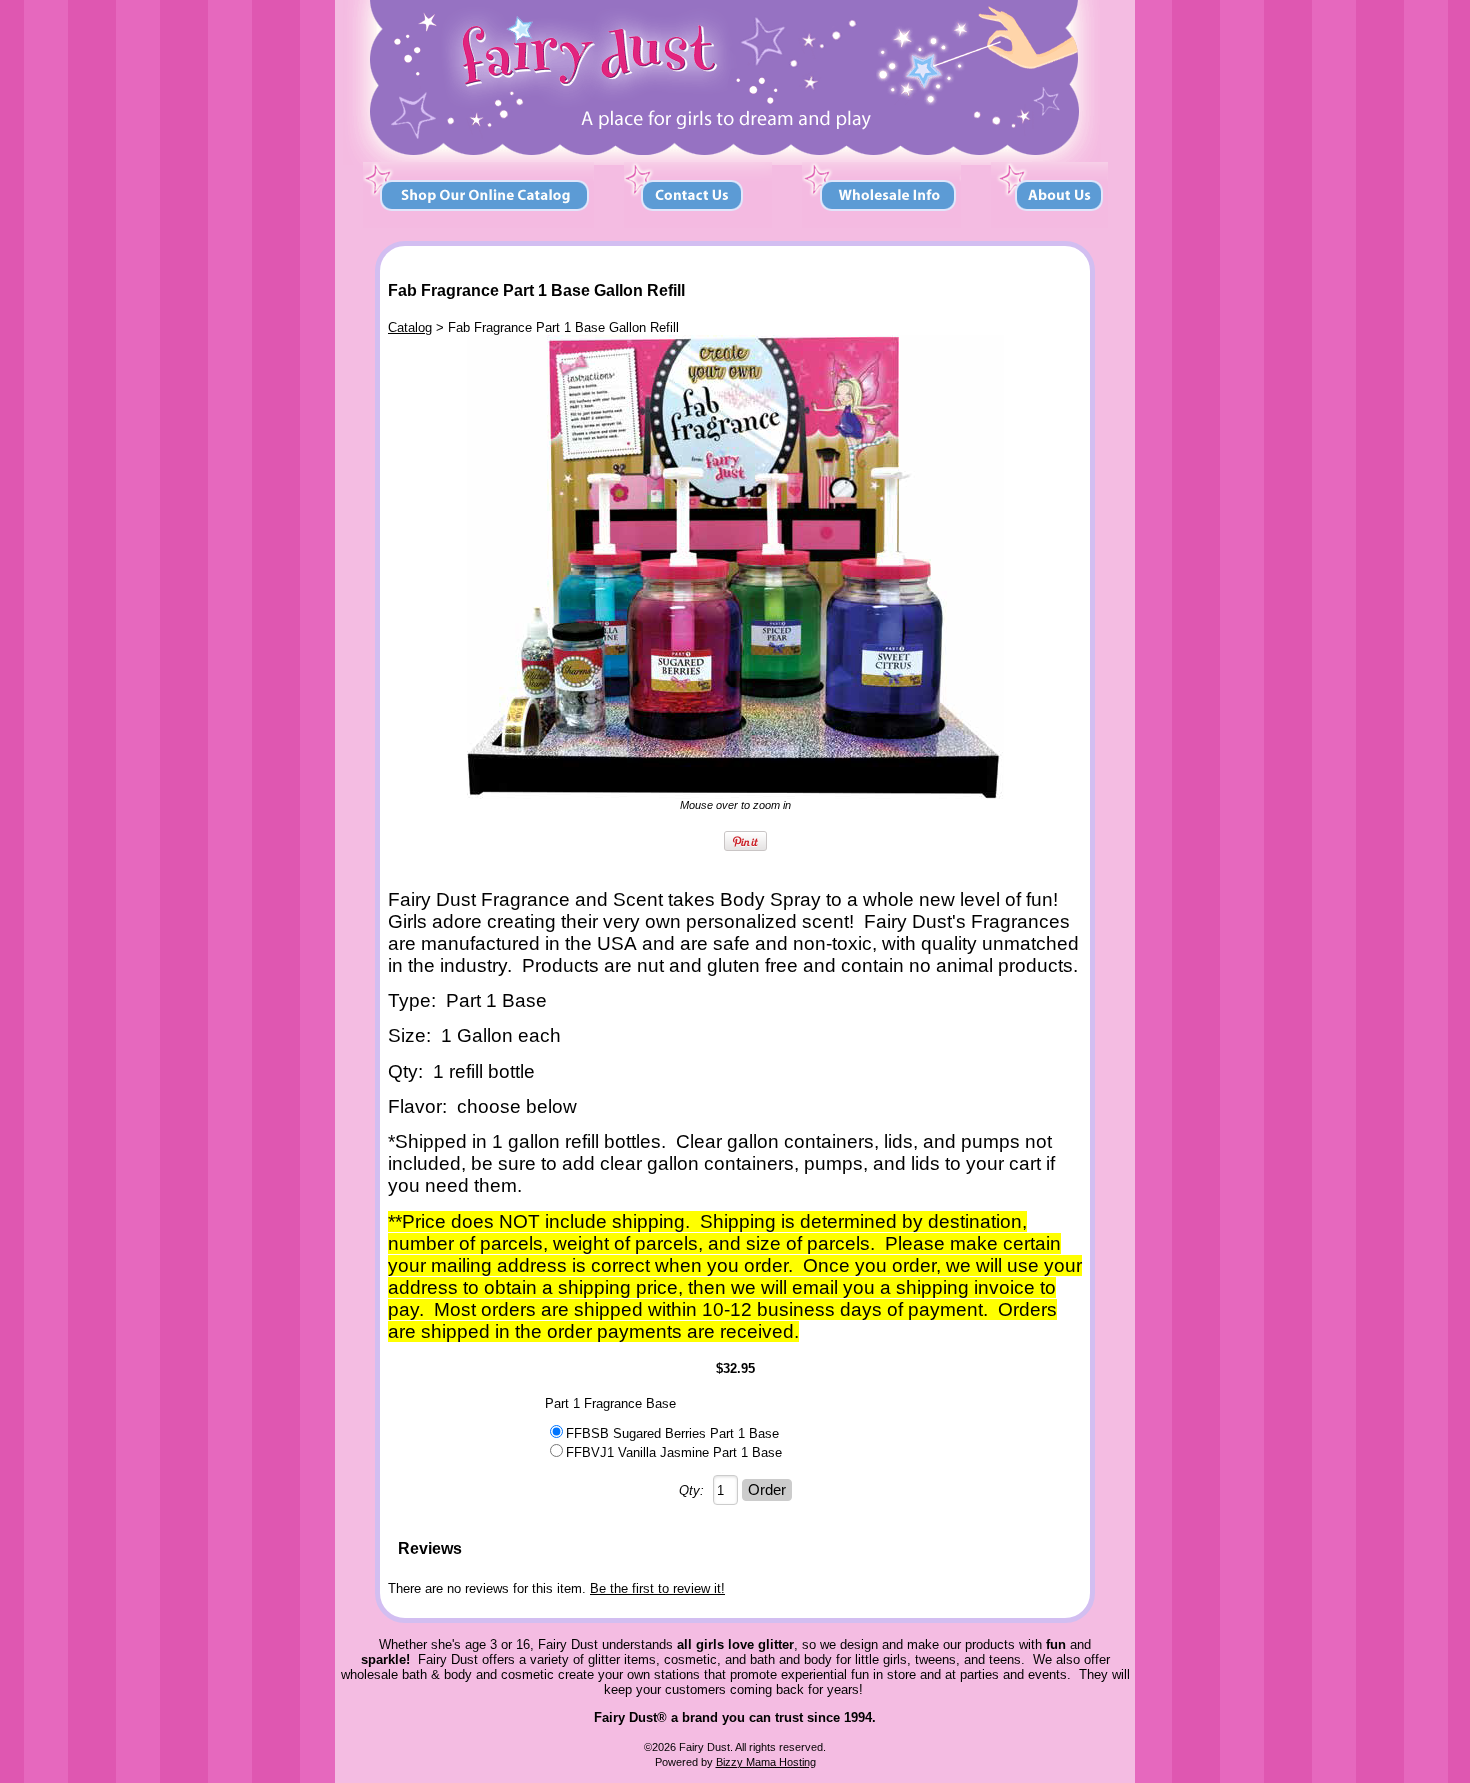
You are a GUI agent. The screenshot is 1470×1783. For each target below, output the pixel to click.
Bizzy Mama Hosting (766, 1762)
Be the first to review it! (657, 1588)
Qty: (691, 1490)
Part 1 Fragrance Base (610, 1403)
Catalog (410, 327)
